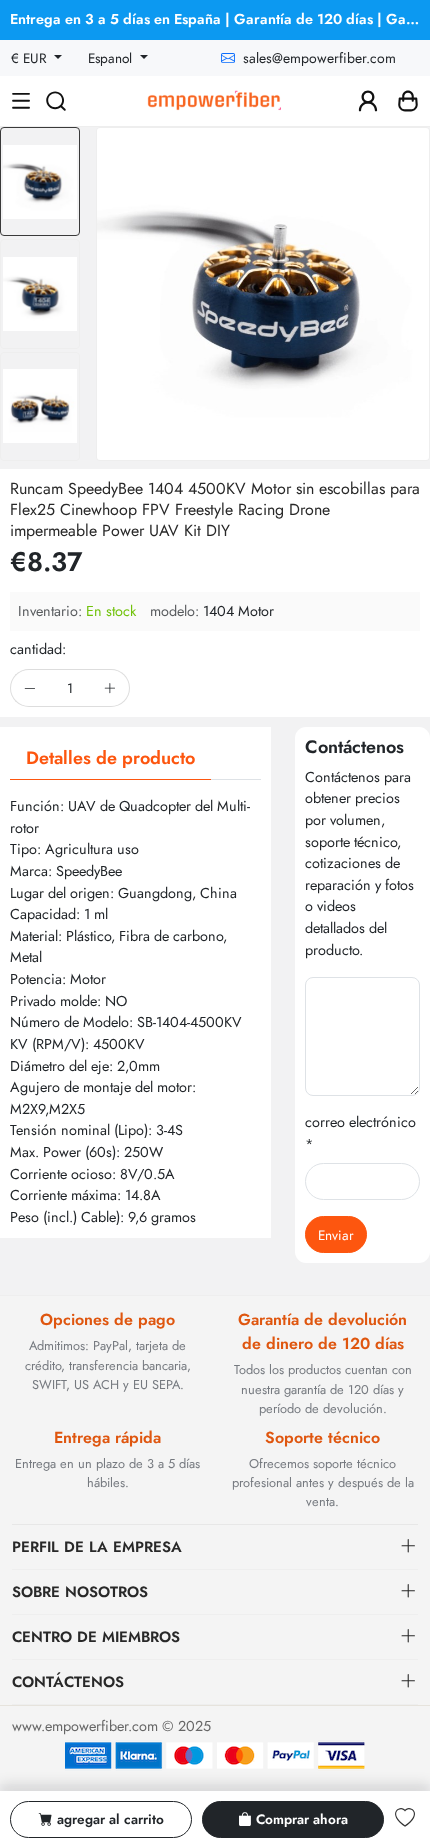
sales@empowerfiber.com (319, 58)
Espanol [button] (112, 58)
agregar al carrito (110, 1819)
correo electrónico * (360, 1133)
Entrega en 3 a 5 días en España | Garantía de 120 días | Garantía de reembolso (220, 19)
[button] (40, 443)
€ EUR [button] (31, 58)
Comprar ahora (302, 1819)
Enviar (336, 1235)
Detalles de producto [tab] (110, 758)
